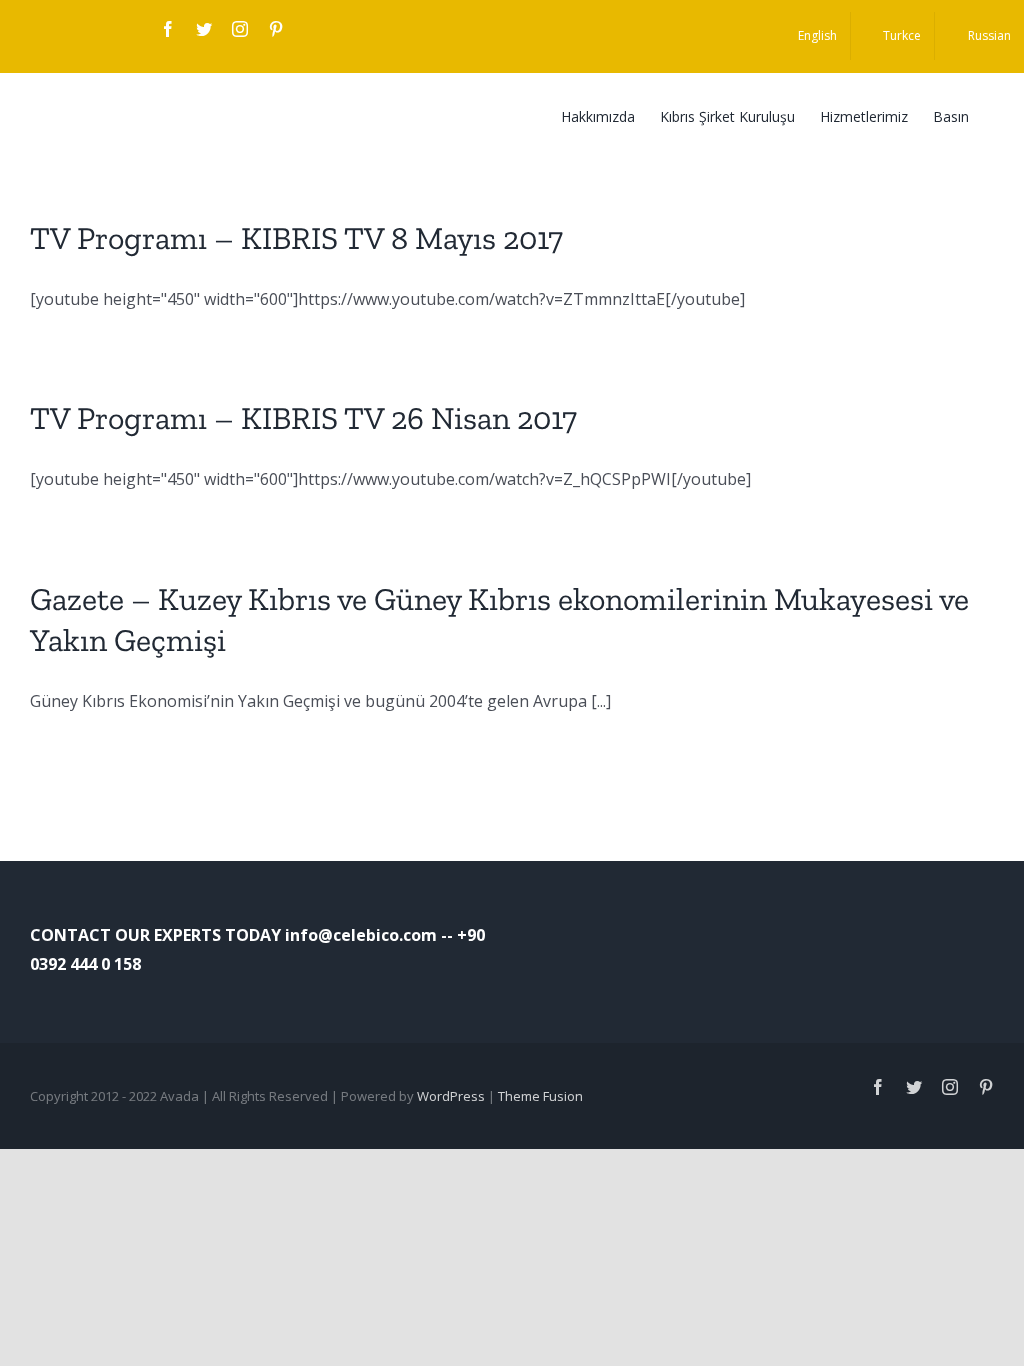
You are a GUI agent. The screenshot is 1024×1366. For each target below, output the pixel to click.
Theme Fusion (540, 1096)
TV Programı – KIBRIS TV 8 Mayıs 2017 (296, 238)
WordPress (451, 1096)
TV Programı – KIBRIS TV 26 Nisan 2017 (303, 418)
